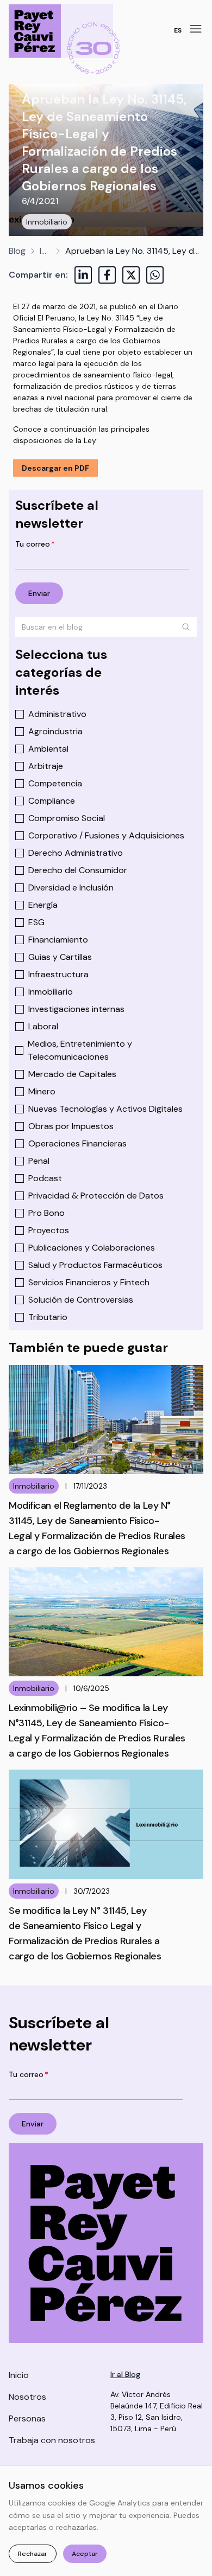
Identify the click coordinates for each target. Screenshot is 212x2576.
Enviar (39, 593)
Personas (27, 2418)
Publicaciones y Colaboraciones (92, 1248)
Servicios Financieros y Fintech (89, 1282)
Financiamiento (58, 940)
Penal (39, 1161)
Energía (43, 905)
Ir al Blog (125, 2374)
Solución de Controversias (81, 1300)
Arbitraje (46, 766)
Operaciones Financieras (77, 1143)
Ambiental (48, 749)
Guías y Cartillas (60, 957)
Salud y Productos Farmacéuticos (95, 1265)
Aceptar (85, 2554)
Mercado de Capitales (72, 1074)
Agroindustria (55, 731)
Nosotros (27, 2397)
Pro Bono (46, 1213)
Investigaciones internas (76, 1009)
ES (178, 30)
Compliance (52, 801)
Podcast (45, 1178)
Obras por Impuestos (71, 1126)
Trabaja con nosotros (52, 2440)
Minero (42, 1091)
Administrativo (57, 714)
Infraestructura (58, 974)
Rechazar (33, 2554)
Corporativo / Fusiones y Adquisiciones (106, 835)
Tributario (48, 1317)
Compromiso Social (67, 818)
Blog (17, 251)
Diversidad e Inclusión (71, 887)
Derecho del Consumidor (78, 870)
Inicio (19, 2375)
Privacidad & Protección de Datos (96, 1196)
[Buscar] (186, 627)
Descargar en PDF (55, 468)
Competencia (55, 783)
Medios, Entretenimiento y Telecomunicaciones (80, 1050)
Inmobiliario (47, 222)
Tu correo (35, 544)
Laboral (43, 1026)
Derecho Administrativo (76, 853)
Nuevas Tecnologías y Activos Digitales (105, 1109)
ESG (36, 922)
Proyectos (49, 1230)
